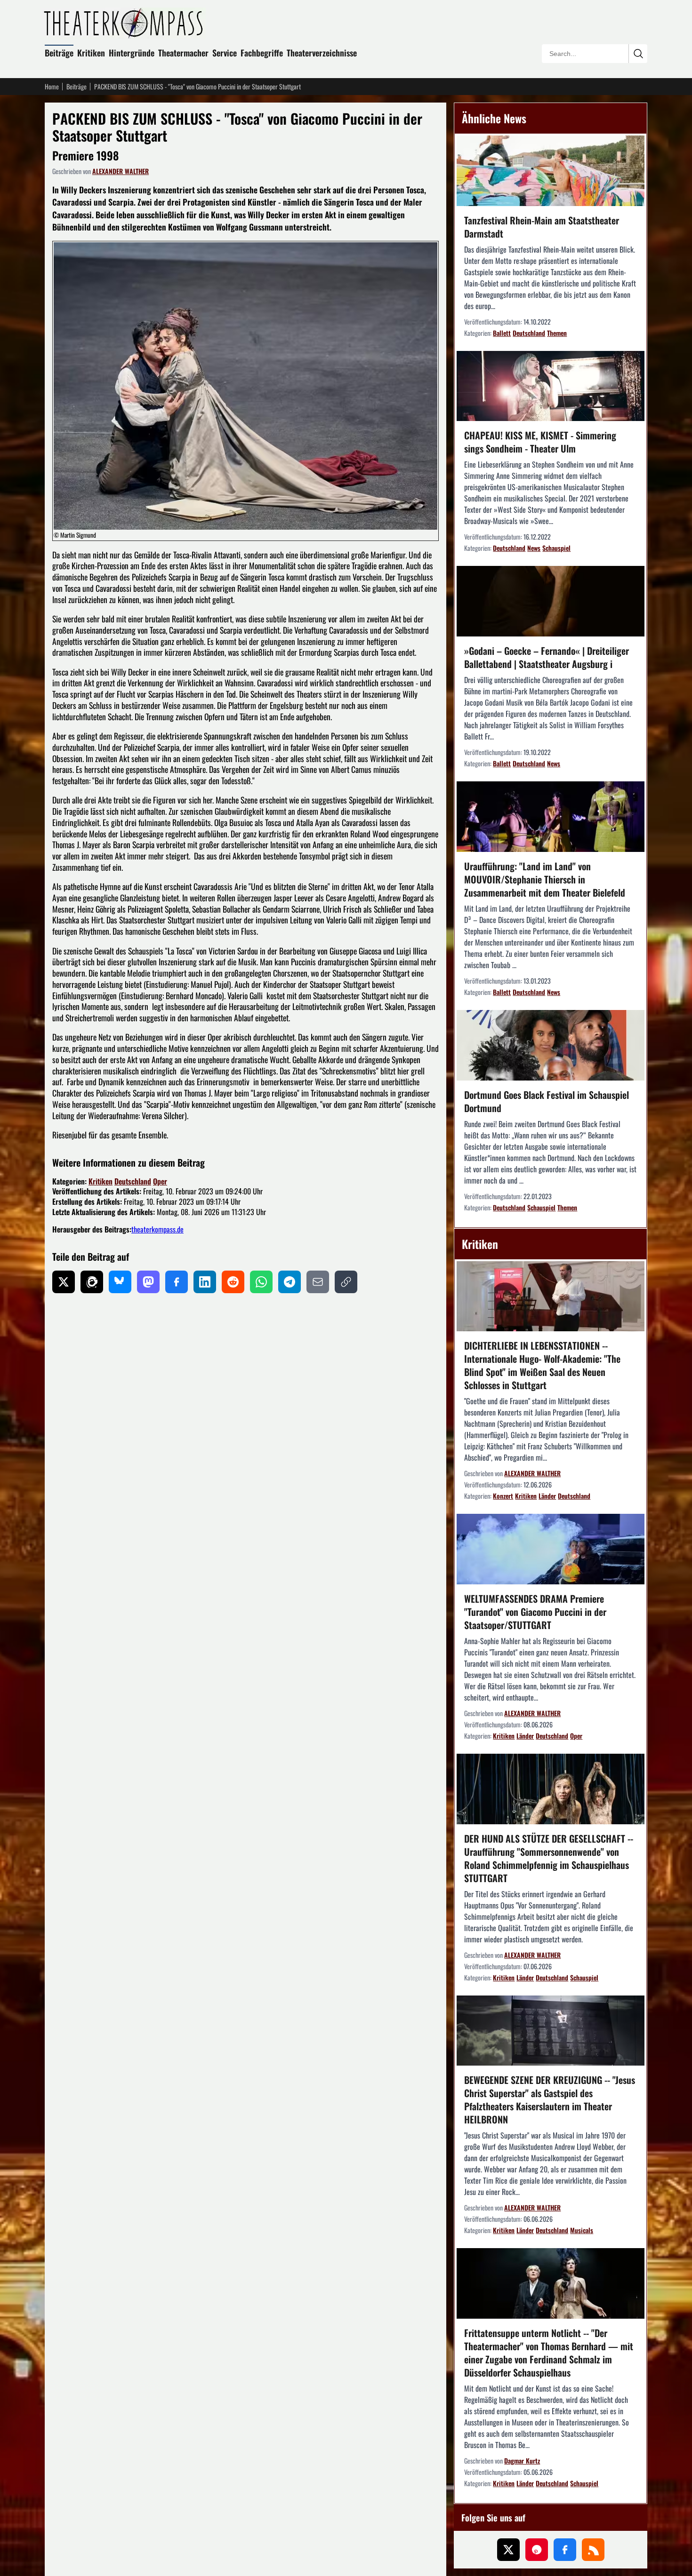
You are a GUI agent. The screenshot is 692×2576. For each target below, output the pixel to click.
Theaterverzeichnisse (322, 53)
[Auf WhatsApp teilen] (261, 1282)
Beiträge (59, 53)
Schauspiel (556, 548)
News (534, 548)
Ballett (502, 333)
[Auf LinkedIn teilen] (205, 1282)
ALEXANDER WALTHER (121, 171)
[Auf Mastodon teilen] (148, 1282)
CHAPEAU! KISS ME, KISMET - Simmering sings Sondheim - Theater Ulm (540, 442)
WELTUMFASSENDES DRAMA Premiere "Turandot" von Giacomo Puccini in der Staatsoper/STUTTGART (535, 1612)
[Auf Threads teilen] (92, 1282)
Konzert (503, 1496)
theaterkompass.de (157, 1229)
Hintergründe (132, 53)
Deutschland (133, 1181)
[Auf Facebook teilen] (177, 1282)
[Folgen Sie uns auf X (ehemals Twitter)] (508, 2550)
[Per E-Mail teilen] (318, 1282)
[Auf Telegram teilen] (290, 1282)
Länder (547, 1496)
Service (225, 53)
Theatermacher (183, 53)
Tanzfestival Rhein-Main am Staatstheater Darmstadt (542, 227)
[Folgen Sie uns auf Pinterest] (537, 2550)
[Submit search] (638, 54)
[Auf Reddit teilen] (233, 1282)
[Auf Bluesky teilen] (120, 1282)
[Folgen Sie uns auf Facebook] (565, 2550)
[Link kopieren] (346, 1282)
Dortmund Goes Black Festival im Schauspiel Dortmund (547, 1101)
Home (52, 87)
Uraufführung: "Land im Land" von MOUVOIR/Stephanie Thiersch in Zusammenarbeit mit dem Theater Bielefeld (545, 879)
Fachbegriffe (262, 53)
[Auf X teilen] (64, 1282)
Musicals (582, 2230)
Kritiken (91, 53)
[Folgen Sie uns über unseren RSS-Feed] (593, 2550)
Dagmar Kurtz (522, 2461)
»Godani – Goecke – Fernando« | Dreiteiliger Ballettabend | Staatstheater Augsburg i (547, 657)
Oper (160, 1181)
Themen (557, 333)
